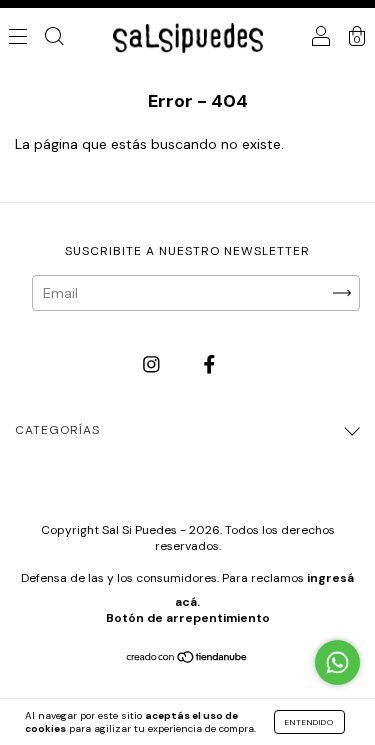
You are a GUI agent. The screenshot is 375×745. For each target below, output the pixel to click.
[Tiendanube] (187, 659)
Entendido (309, 722)
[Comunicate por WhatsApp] (337, 662)
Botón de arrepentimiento (188, 618)
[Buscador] (54, 38)
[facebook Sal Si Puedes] (209, 365)
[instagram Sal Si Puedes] (153, 365)
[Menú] (18, 38)
